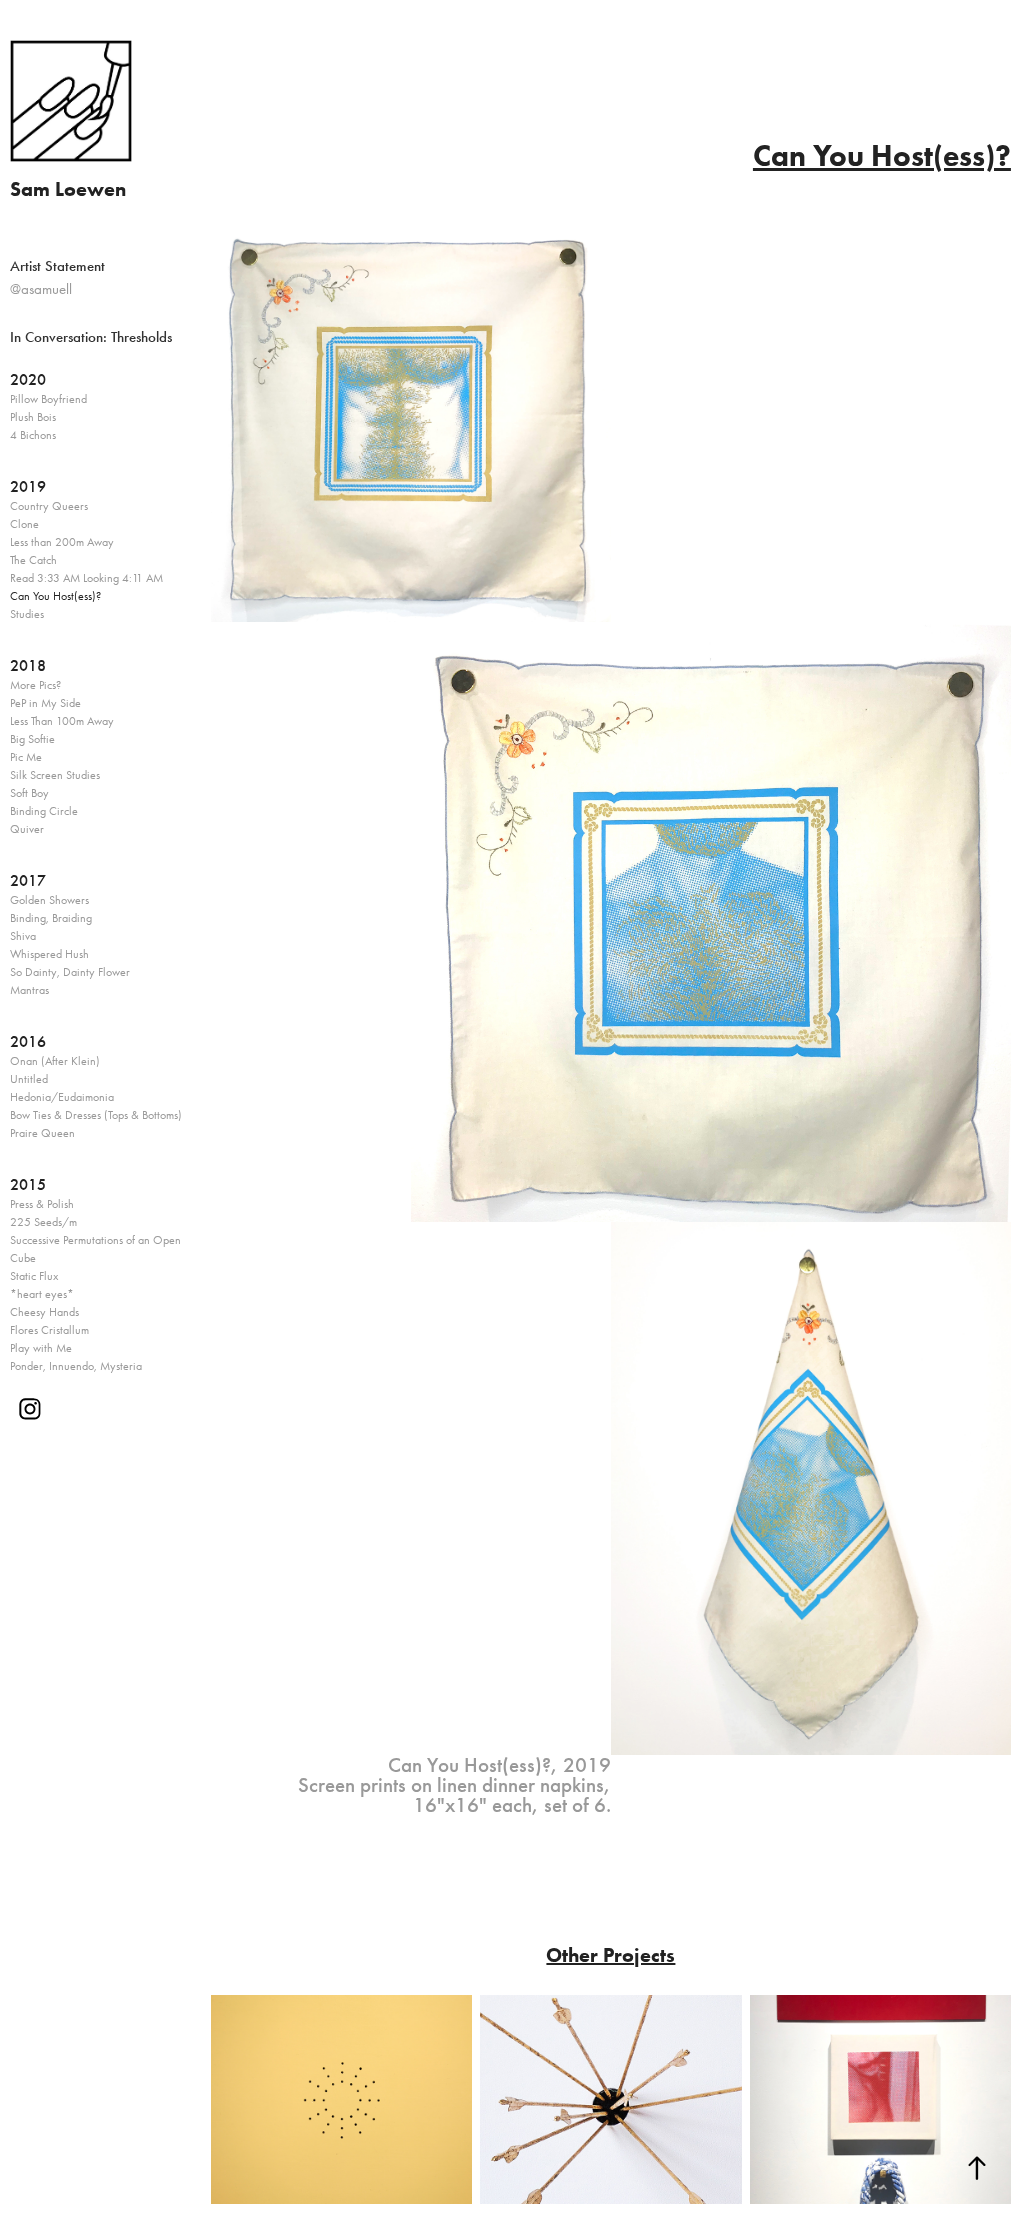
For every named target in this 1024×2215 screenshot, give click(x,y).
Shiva (23, 936)
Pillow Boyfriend (48, 399)
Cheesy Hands (44, 1312)
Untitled (29, 1079)
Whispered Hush (49, 954)
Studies (27, 614)
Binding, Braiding (51, 918)
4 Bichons (33, 435)
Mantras (29, 990)
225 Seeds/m (43, 1222)
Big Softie (32, 739)
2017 (28, 880)
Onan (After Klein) (55, 1061)
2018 (28, 665)
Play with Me (41, 1348)
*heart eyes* (42, 1294)
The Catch (33, 560)
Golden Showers (49, 900)
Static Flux (34, 1276)
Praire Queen (42, 1133)
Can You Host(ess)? (55, 596)
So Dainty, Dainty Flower (70, 972)
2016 (28, 1041)
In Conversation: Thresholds (91, 337)
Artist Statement (57, 266)
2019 (28, 486)
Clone (24, 524)
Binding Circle (44, 811)
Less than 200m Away (62, 542)
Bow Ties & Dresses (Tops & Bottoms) (96, 1115)
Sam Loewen (68, 189)
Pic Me (26, 757)
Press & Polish (42, 1204)
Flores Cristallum (49, 1330)
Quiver (27, 829)
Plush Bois (33, 417)
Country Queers (49, 506)
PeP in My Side (45, 703)
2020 (28, 379)
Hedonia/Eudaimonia (62, 1097)
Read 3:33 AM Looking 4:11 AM (86, 578)
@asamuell (41, 289)
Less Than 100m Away (62, 721)
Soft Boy (29, 793)
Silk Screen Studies (55, 775)
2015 (28, 1184)
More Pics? (35, 685)
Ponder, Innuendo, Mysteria (76, 1366)
